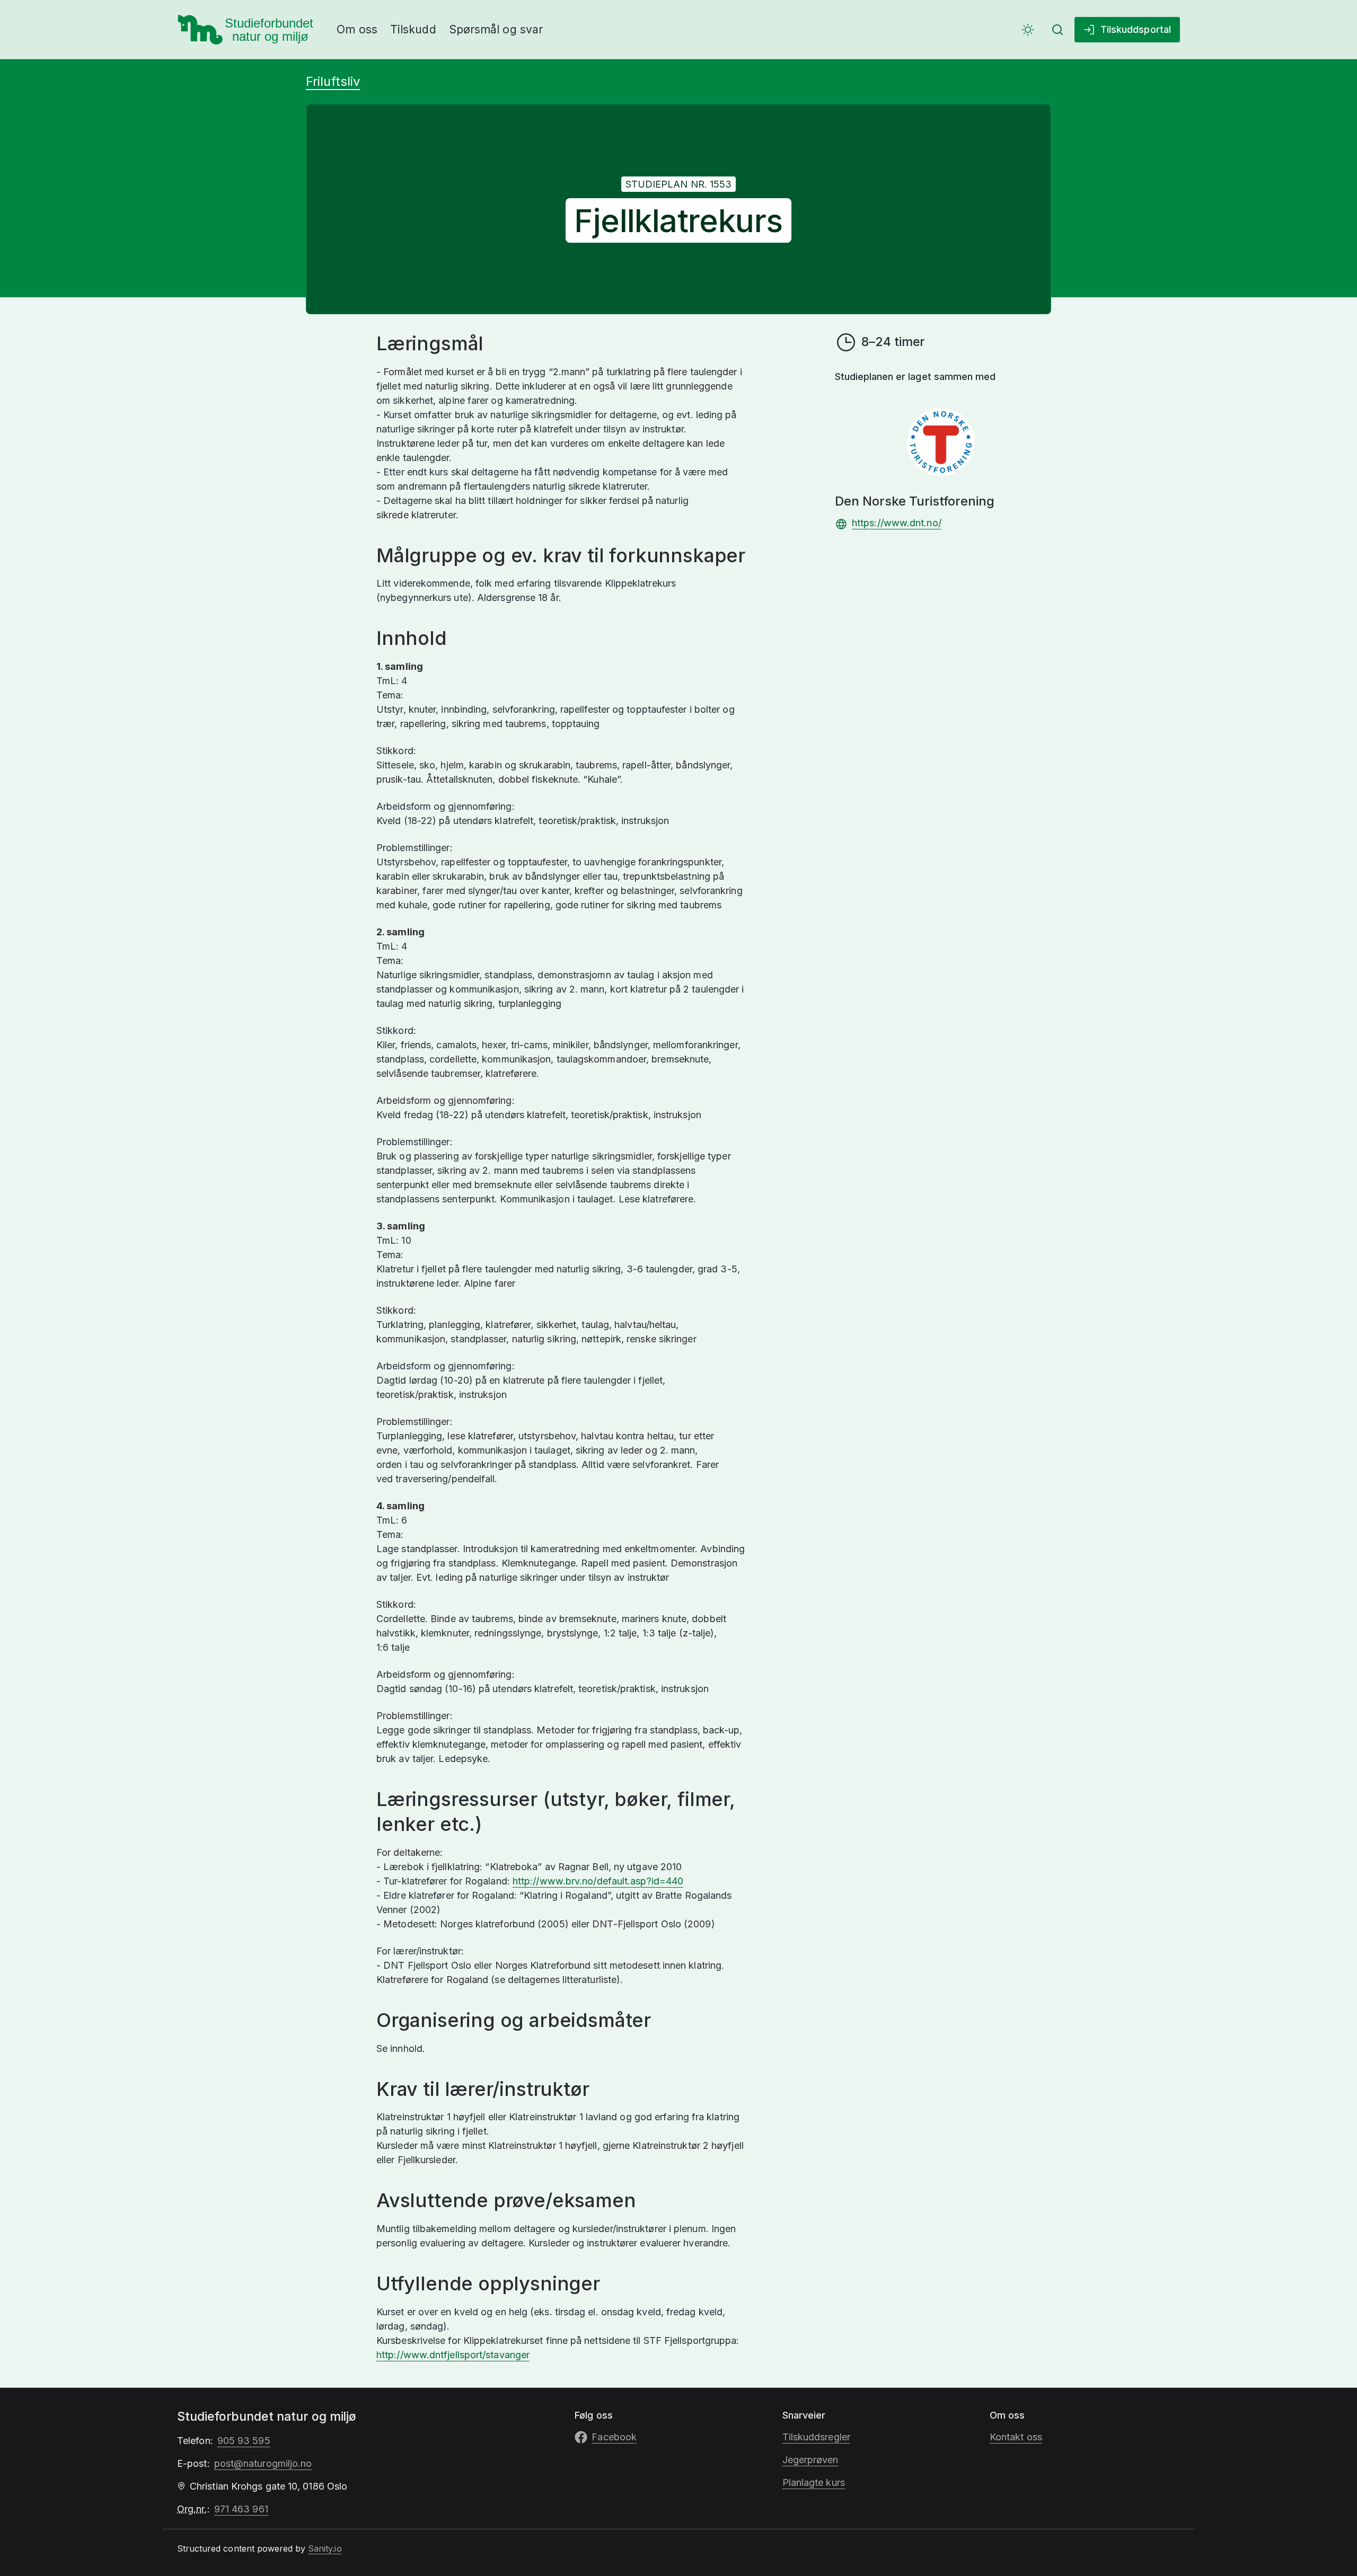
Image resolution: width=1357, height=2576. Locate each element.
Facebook (614, 2437)
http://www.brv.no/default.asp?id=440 (598, 1881)
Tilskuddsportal (1136, 29)
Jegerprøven (810, 2460)
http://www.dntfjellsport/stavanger (453, 2355)
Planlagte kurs (814, 2482)
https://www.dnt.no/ (897, 523)
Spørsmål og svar (496, 29)
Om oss (357, 29)
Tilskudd (413, 29)
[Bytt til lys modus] (1028, 30)
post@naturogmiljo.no (263, 2463)
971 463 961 (241, 2509)
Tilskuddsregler (816, 2437)
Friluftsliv (333, 81)
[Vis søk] (1058, 30)
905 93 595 (244, 2441)
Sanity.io (325, 2548)
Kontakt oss (1016, 2437)
